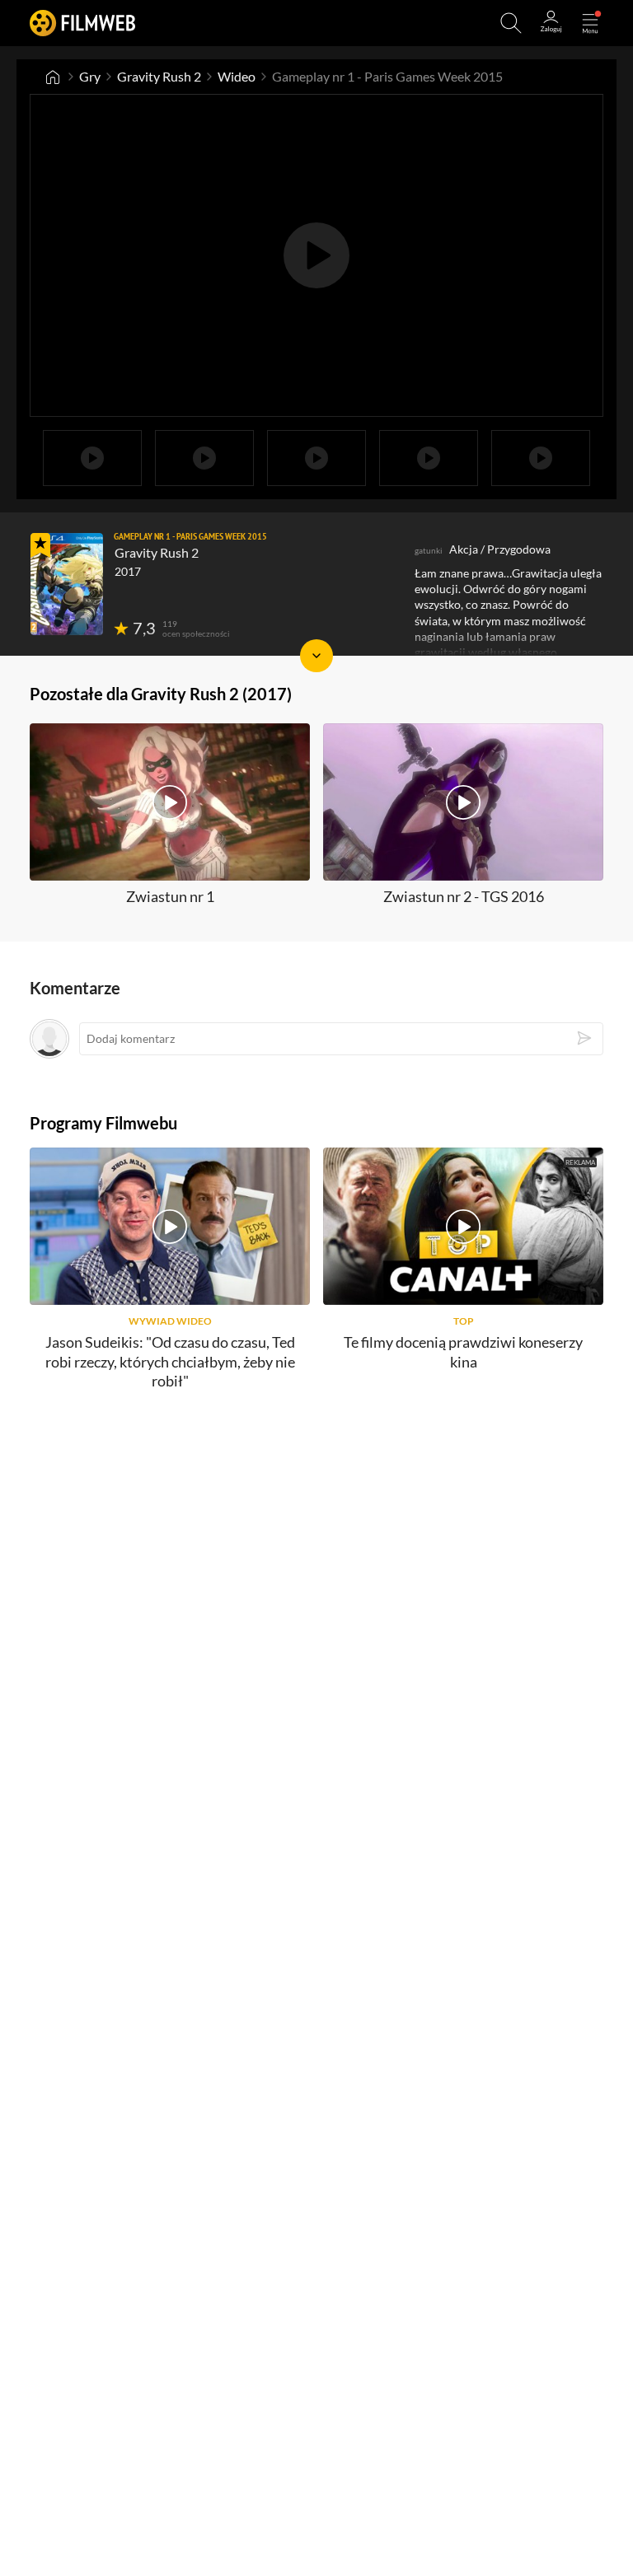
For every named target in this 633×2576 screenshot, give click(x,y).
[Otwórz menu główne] (590, 23)
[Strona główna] (53, 77)
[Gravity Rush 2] (67, 584)
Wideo (237, 76)
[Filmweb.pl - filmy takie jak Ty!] (82, 23)
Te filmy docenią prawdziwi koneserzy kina (463, 1351)
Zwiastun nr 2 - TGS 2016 (464, 896)
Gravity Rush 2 (159, 76)
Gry (90, 76)
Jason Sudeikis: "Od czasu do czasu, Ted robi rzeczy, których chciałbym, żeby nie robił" (170, 1361)
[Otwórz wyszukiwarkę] (511, 23)
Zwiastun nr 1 (170, 896)
